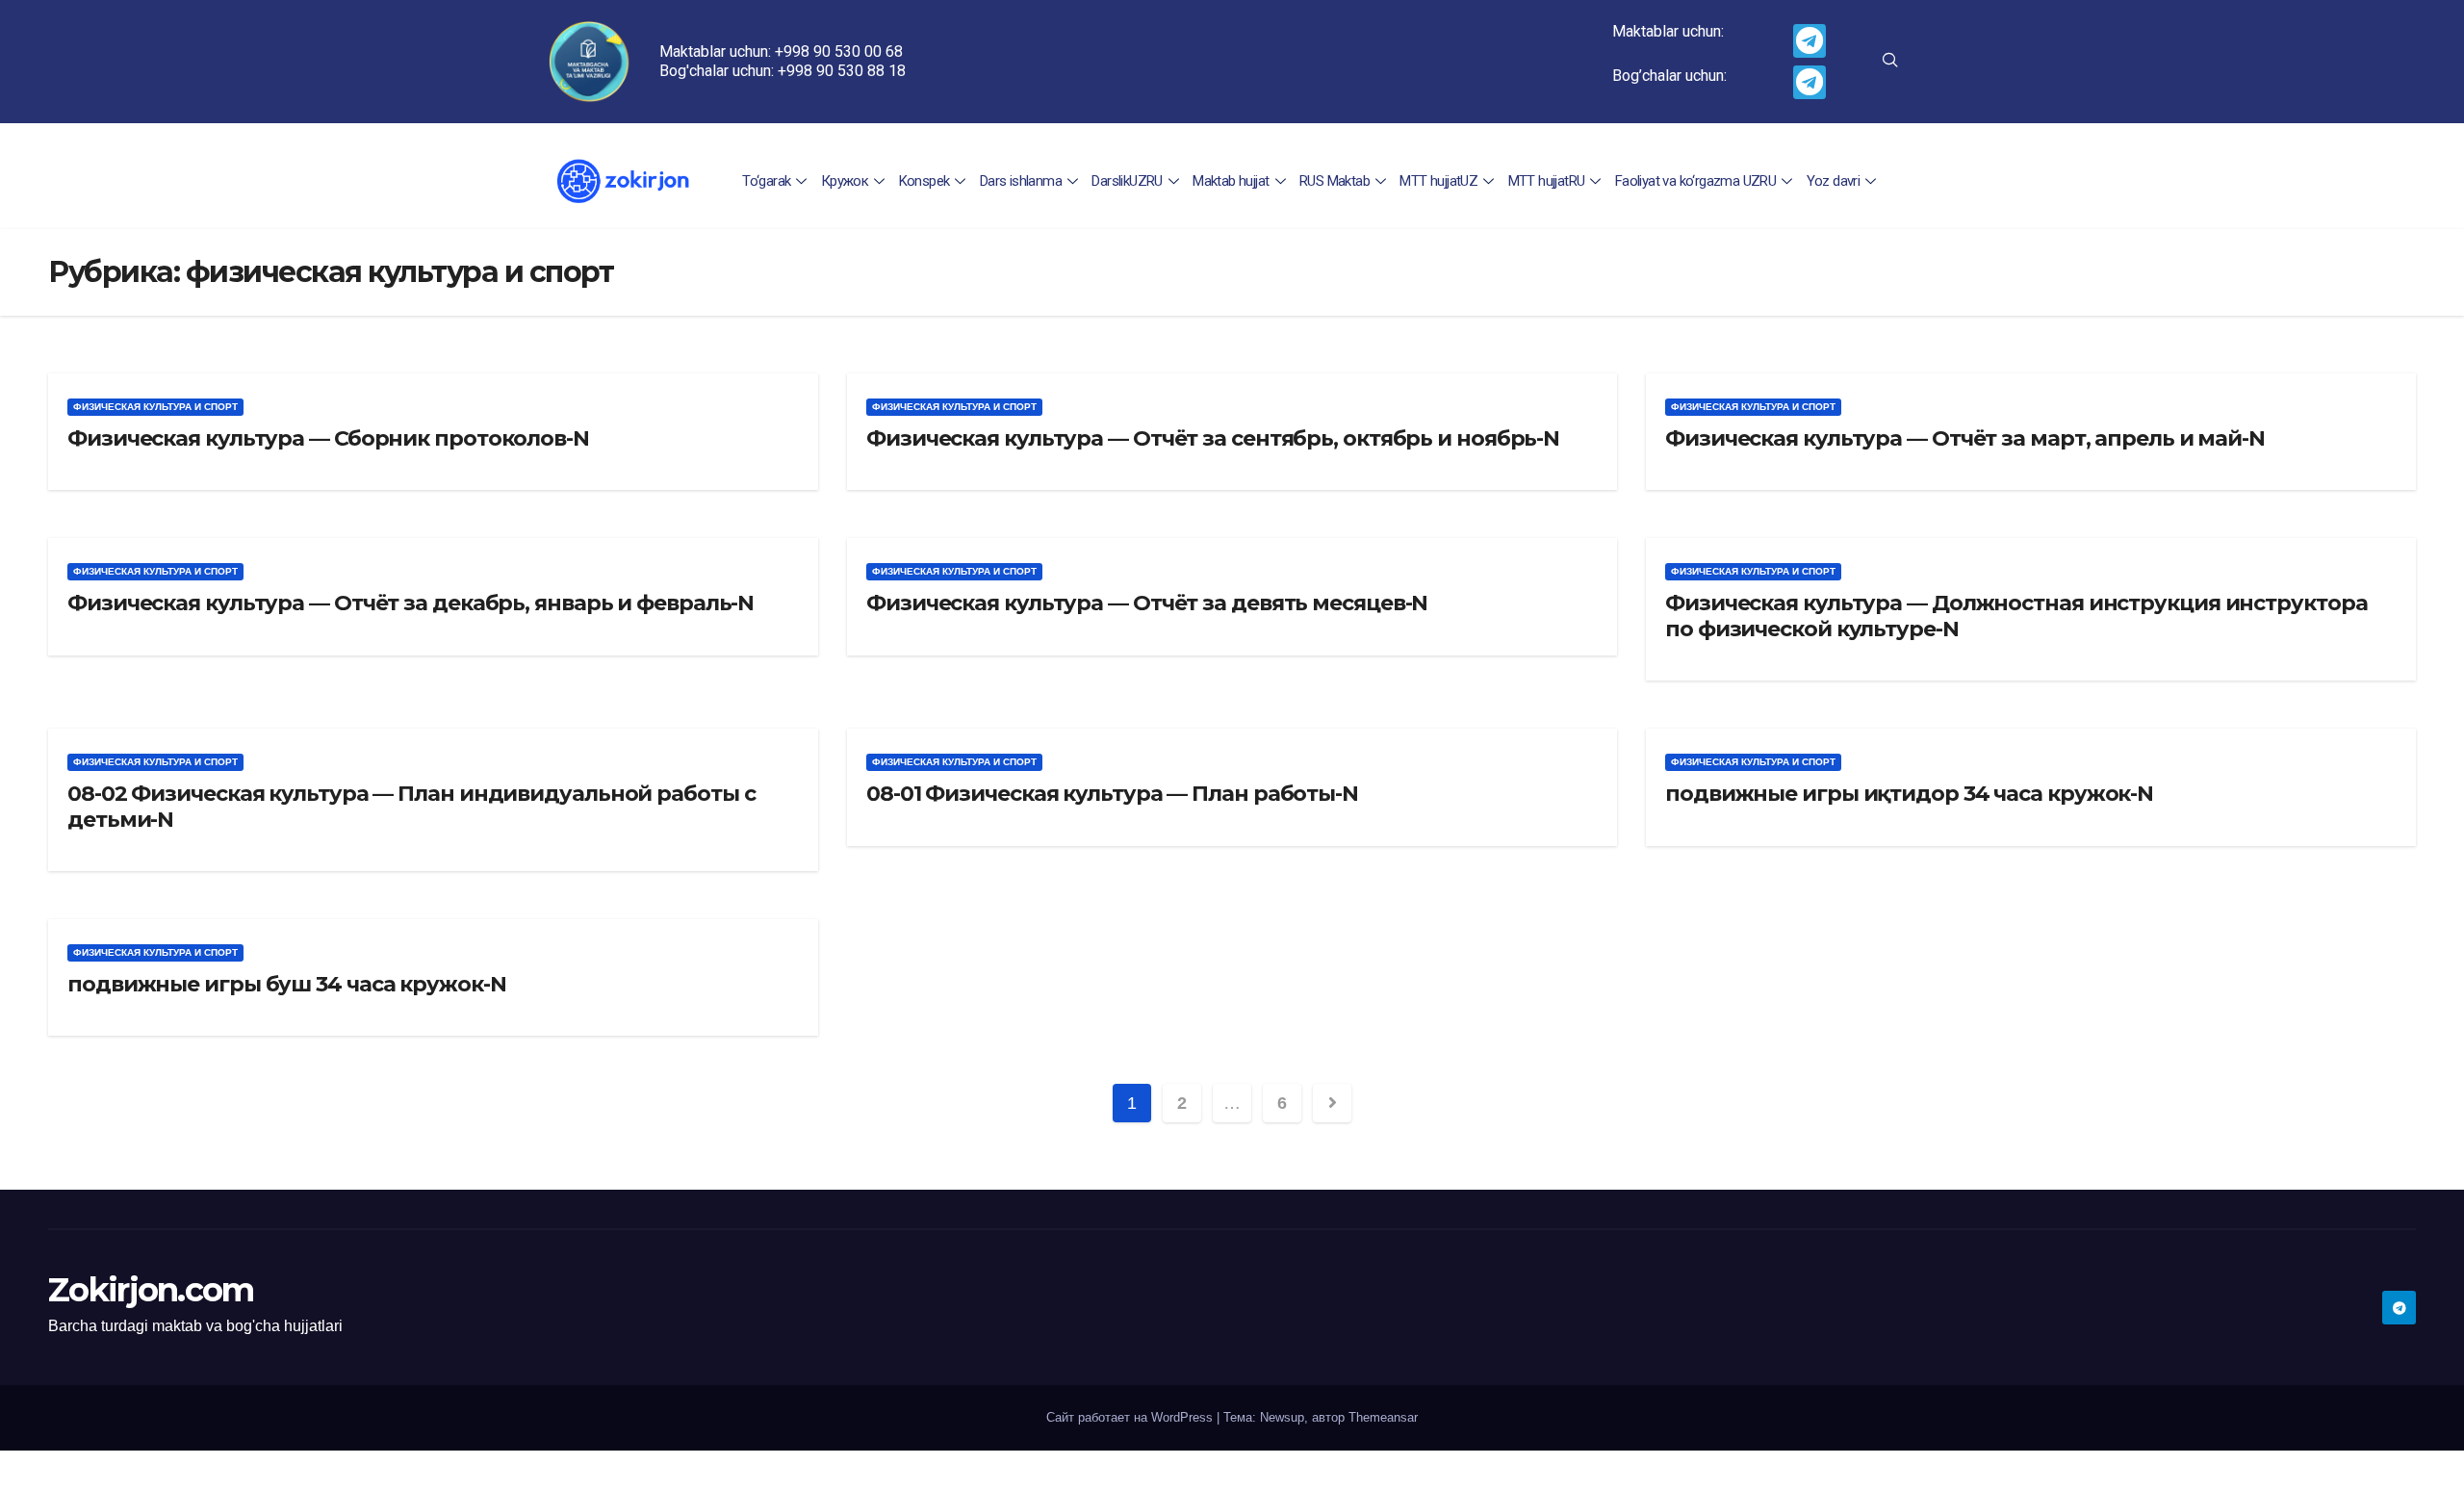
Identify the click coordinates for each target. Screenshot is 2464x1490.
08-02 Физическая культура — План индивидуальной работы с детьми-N (411, 806)
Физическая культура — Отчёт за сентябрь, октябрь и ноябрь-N (1213, 438)
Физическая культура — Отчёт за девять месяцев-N (1147, 603)
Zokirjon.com (151, 1290)
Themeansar (1383, 1417)
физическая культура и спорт (155, 407)
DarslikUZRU (1127, 181)
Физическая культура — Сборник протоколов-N (328, 438)
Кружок (845, 181)
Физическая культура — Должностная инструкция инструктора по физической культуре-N (2016, 616)
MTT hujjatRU (1547, 181)
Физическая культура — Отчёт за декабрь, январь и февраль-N (411, 603)
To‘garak (766, 181)
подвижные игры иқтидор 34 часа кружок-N (1909, 794)
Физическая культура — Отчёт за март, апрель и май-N (1965, 438)
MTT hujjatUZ (1438, 181)
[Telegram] (1810, 41)
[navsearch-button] (1890, 62)
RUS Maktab (1335, 181)
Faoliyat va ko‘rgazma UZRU (1695, 181)
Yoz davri (1834, 181)
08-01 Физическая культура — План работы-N (1112, 794)
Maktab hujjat (1231, 181)
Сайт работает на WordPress (1131, 1417)
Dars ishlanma (1021, 181)
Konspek (924, 181)
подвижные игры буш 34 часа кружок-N (287, 984)
